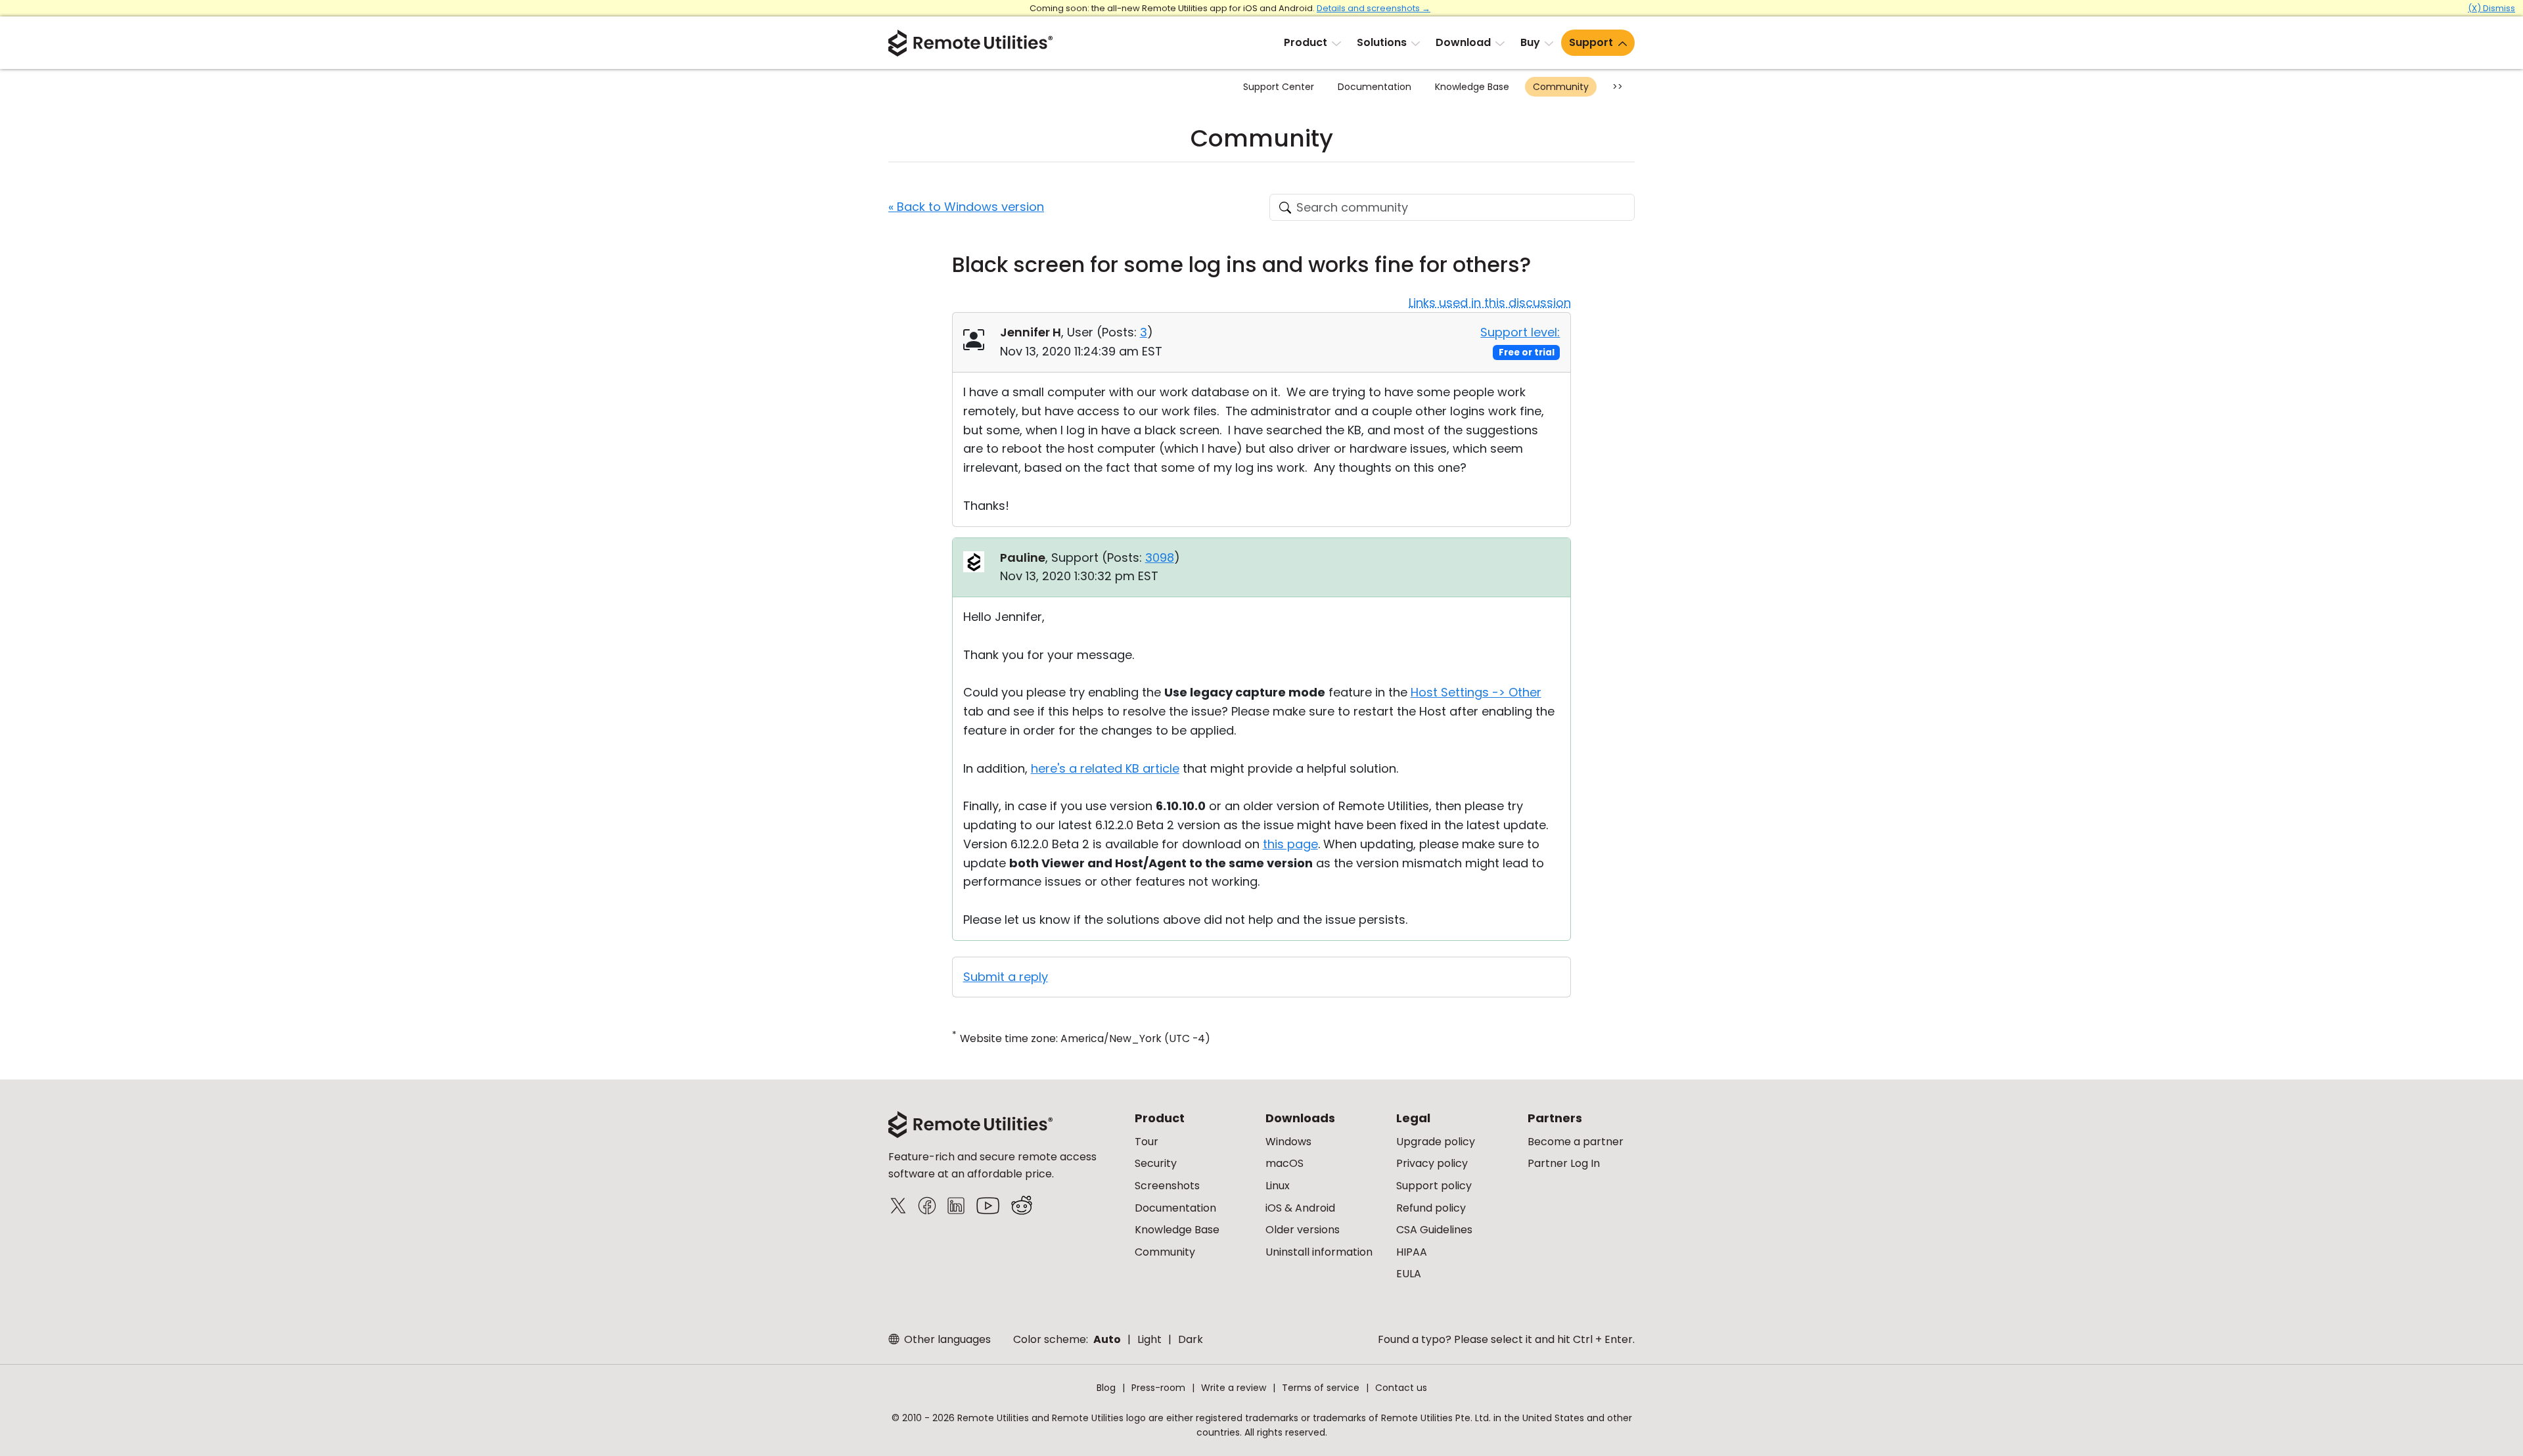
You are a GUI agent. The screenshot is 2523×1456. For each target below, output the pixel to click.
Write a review (1234, 1388)
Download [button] (1463, 42)
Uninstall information (1319, 1252)
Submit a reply (1006, 977)
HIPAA (1412, 1252)
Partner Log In (1564, 1163)
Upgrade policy (1436, 1142)
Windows (1288, 1142)
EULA (1409, 1274)
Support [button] (1591, 42)
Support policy (1434, 1186)
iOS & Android (1300, 1208)
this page (1290, 844)
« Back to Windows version (966, 207)
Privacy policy (1432, 1163)
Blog (1106, 1388)
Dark (1191, 1339)
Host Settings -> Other (1476, 692)
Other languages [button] (946, 1339)
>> (1618, 87)
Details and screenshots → (1374, 8)
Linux (1278, 1186)
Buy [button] (1530, 42)
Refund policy (1431, 1208)
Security (1156, 1163)
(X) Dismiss (2491, 8)
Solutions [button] (1382, 42)
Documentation (1375, 87)
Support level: (1520, 332)
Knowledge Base (1472, 87)
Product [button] (1306, 42)
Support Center (1279, 87)
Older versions (1303, 1230)
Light (1149, 1339)
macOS (1284, 1163)
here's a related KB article (1105, 768)
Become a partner (1576, 1142)
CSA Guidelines (1434, 1230)
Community (1561, 87)
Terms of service (1321, 1388)
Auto (1107, 1339)
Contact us (1401, 1388)
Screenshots (1167, 1186)
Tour (1147, 1142)
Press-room (1158, 1388)
